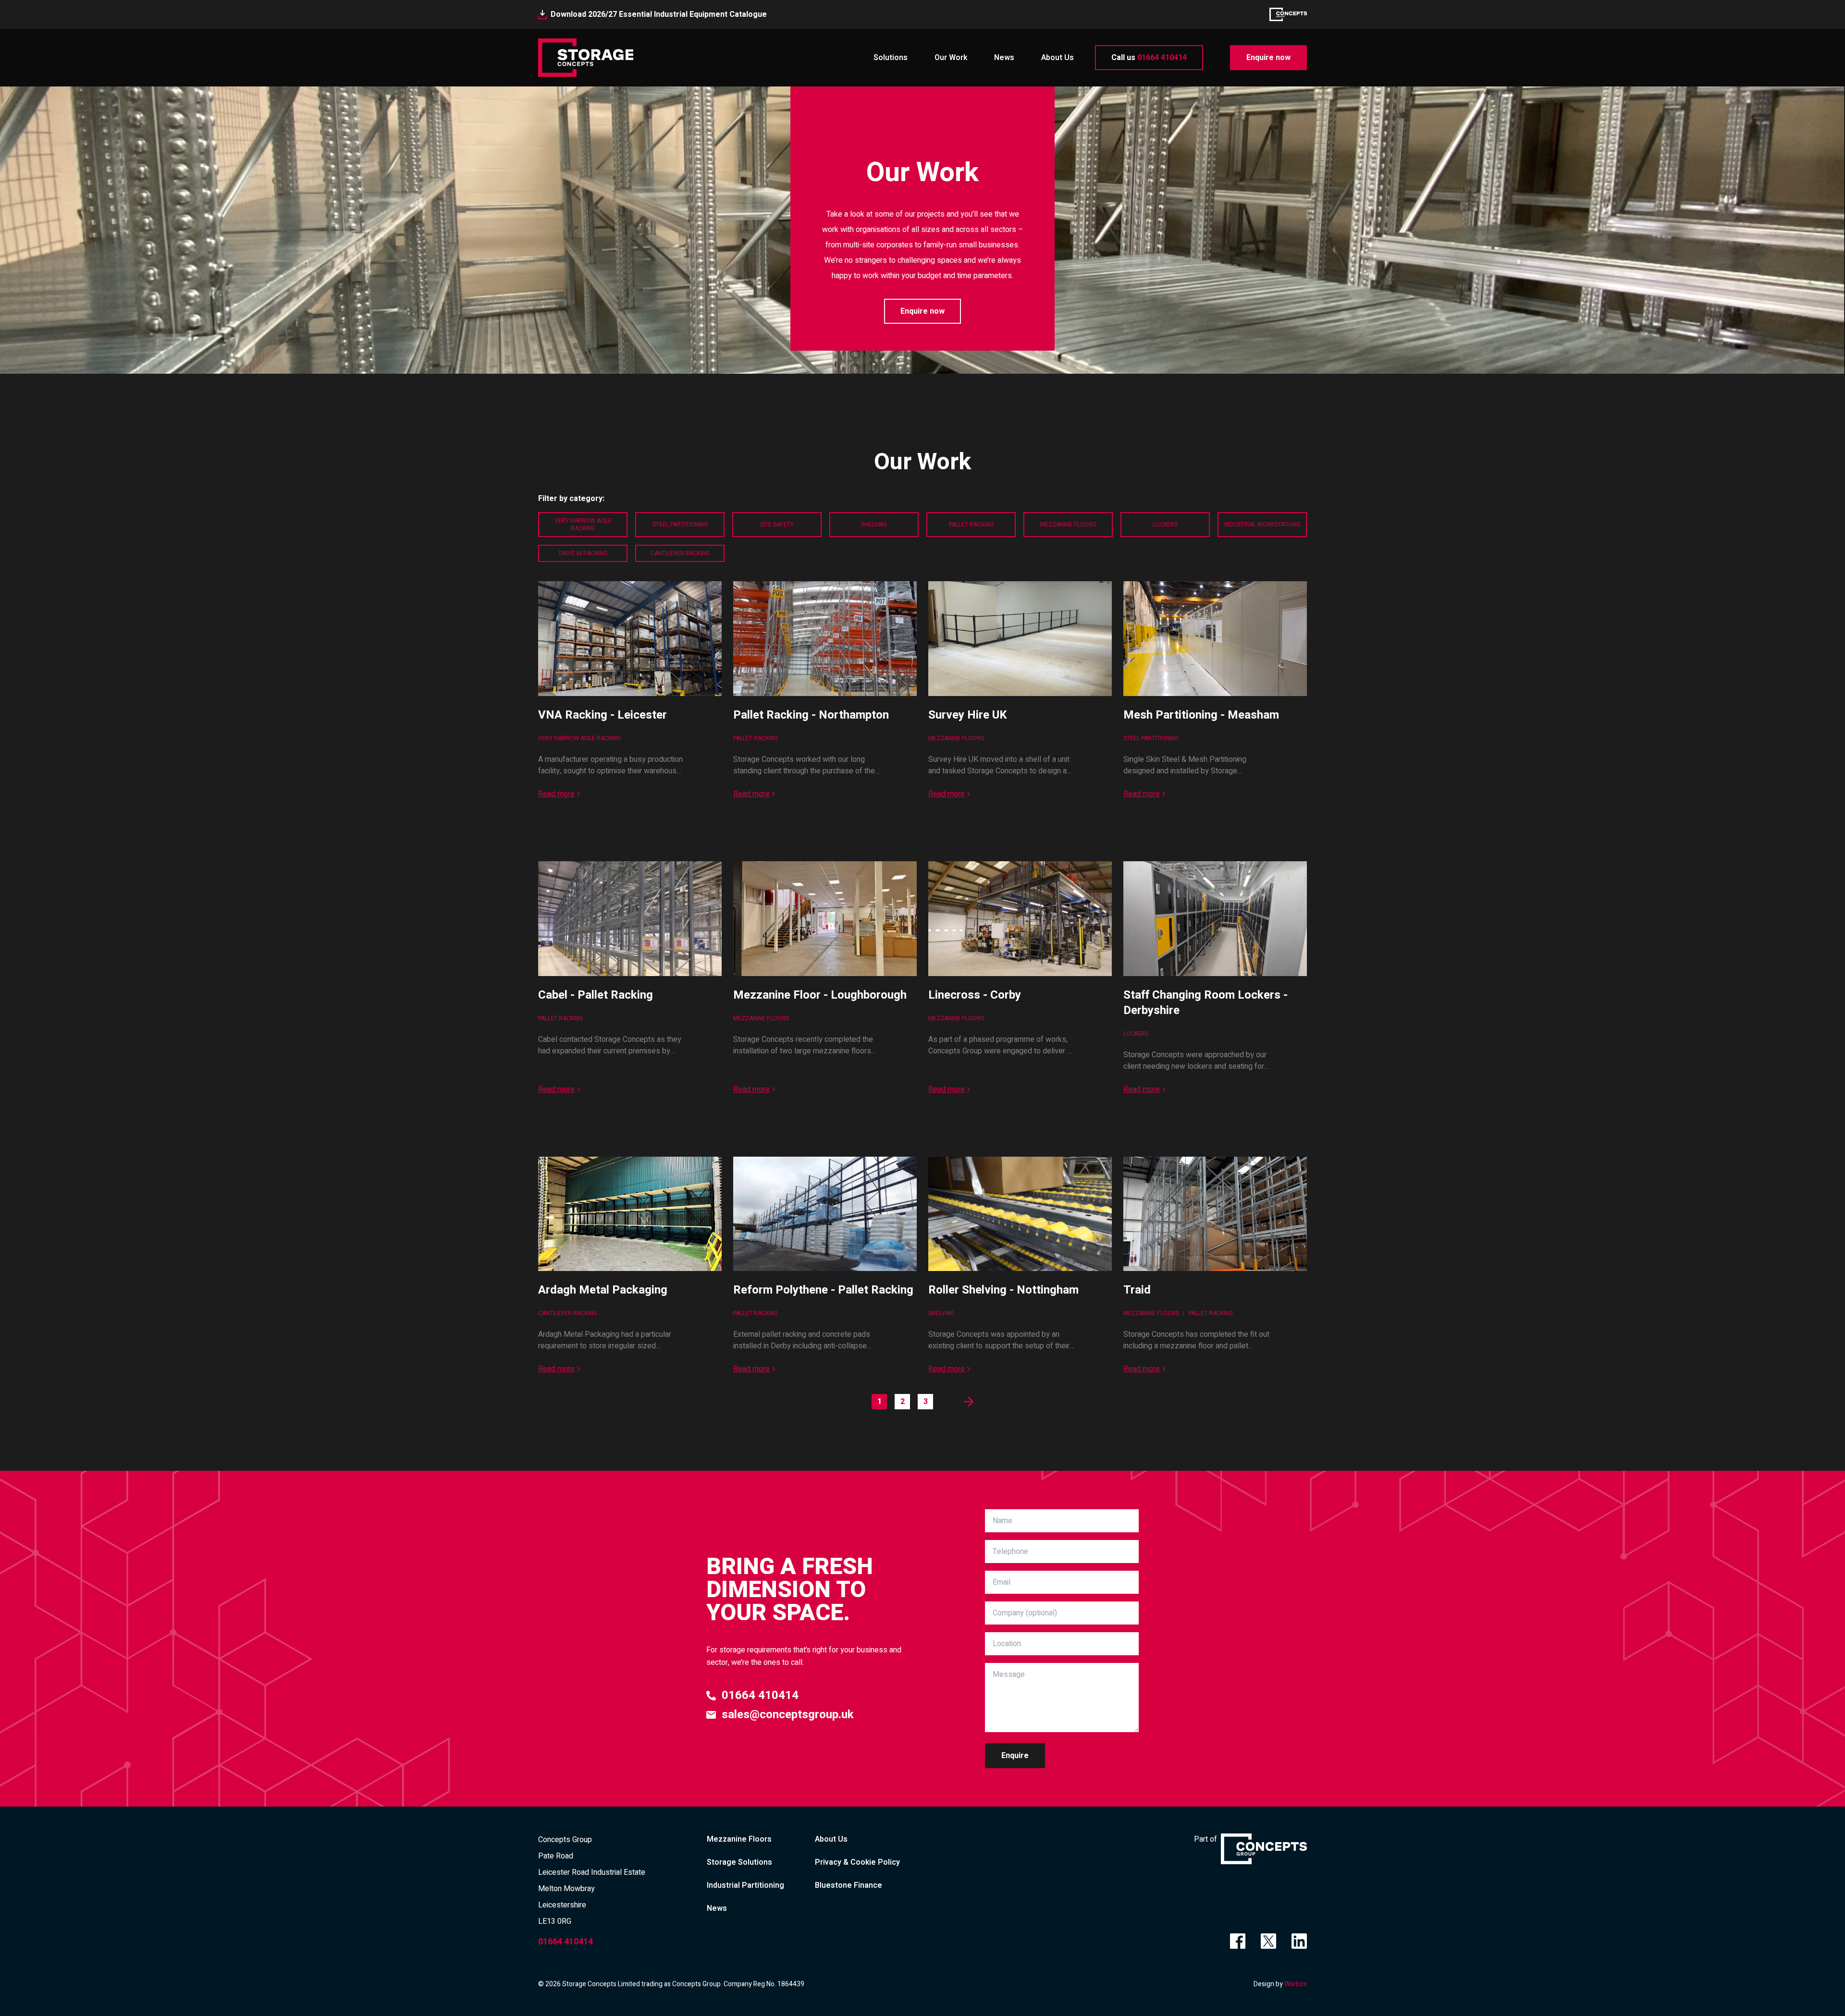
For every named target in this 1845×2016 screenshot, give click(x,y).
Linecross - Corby (975, 995)
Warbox (1296, 1984)
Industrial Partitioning (745, 1885)
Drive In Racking (583, 553)
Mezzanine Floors (1068, 525)
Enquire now (1268, 58)
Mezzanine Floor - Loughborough (820, 995)
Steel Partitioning (680, 525)
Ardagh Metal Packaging (603, 1290)
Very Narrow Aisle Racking (583, 525)
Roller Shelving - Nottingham (1003, 1290)
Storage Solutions (739, 1862)
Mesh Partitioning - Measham (1201, 715)
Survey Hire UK (968, 715)
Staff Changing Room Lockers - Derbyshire (1205, 1003)
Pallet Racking (971, 525)
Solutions (891, 58)
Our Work (951, 58)
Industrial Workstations (1262, 525)
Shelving (874, 525)
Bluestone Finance (849, 1885)
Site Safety (777, 525)
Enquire (1015, 1756)
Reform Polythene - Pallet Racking (823, 1290)
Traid (1137, 1290)
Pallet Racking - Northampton (811, 715)
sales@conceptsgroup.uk (788, 1715)
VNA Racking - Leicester (603, 715)
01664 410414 (1149, 58)
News (1004, 58)
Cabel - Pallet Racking (596, 995)
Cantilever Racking (680, 553)
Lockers (1165, 525)
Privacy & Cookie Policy (857, 1862)
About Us (1058, 58)
